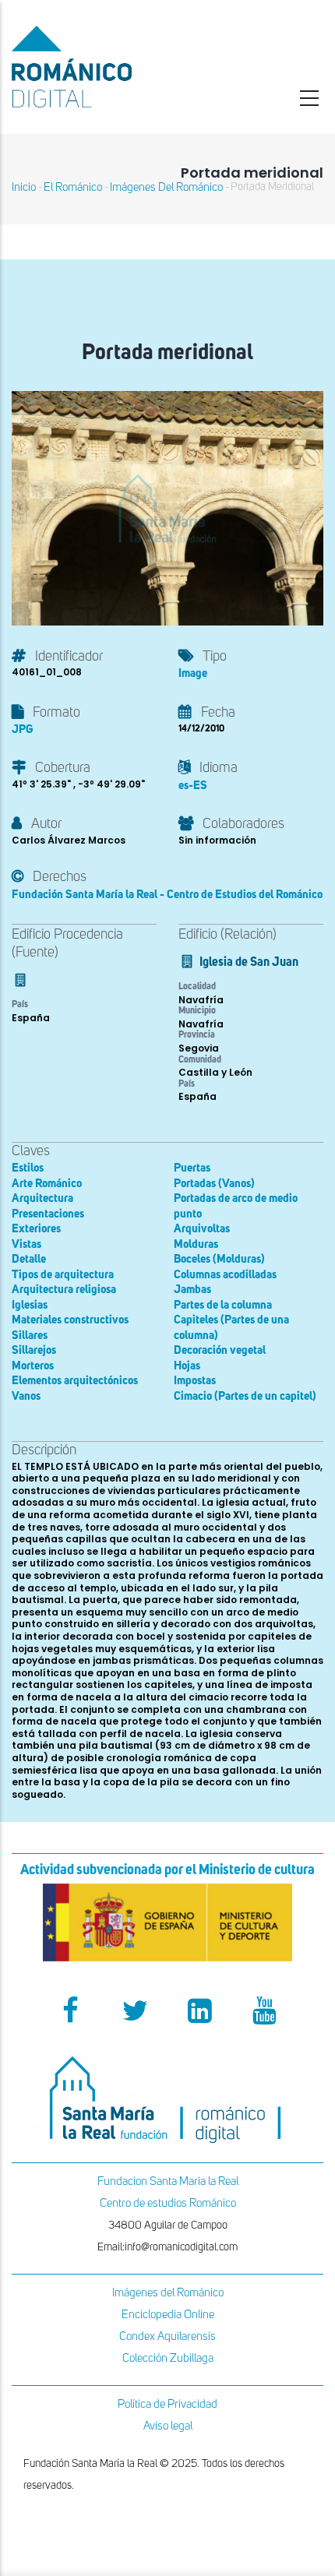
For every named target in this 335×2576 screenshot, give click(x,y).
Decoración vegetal (220, 1350)
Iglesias (30, 1305)
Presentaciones (48, 1214)
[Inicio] (112, 67)
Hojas (187, 1366)
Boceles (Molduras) (219, 1259)
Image (193, 673)
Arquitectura (42, 1198)
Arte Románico (47, 1184)
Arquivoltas (202, 1229)
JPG (22, 729)
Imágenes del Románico (168, 2293)
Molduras (196, 1244)
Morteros (33, 1366)
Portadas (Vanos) (214, 1184)
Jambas (192, 1290)
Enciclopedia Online (168, 2315)
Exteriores (36, 1229)
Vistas (26, 1244)
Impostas (195, 1381)
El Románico (73, 187)
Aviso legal (168, 2426)
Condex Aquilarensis (167, 2336)
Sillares (30, 1336)
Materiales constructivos (70, 1320)
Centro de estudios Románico (168, 2203)
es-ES (193, 786)
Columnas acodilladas (225, 1275)
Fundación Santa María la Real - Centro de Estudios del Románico (167, 895)
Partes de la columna (223, 1305)
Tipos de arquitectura (63, 1275)
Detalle (29, 1259)
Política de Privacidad (167, 2404)
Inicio (24, 187)
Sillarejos (34, 1350)
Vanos (26, 1396)
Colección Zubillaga (168, 2358)
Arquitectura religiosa (64, 1290)
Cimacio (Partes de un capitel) (245, 1396)
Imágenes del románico (166, 187)
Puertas (192, 1168)
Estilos (28, 1168)
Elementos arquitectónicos (75, 1381)
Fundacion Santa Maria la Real (168, 2181)
